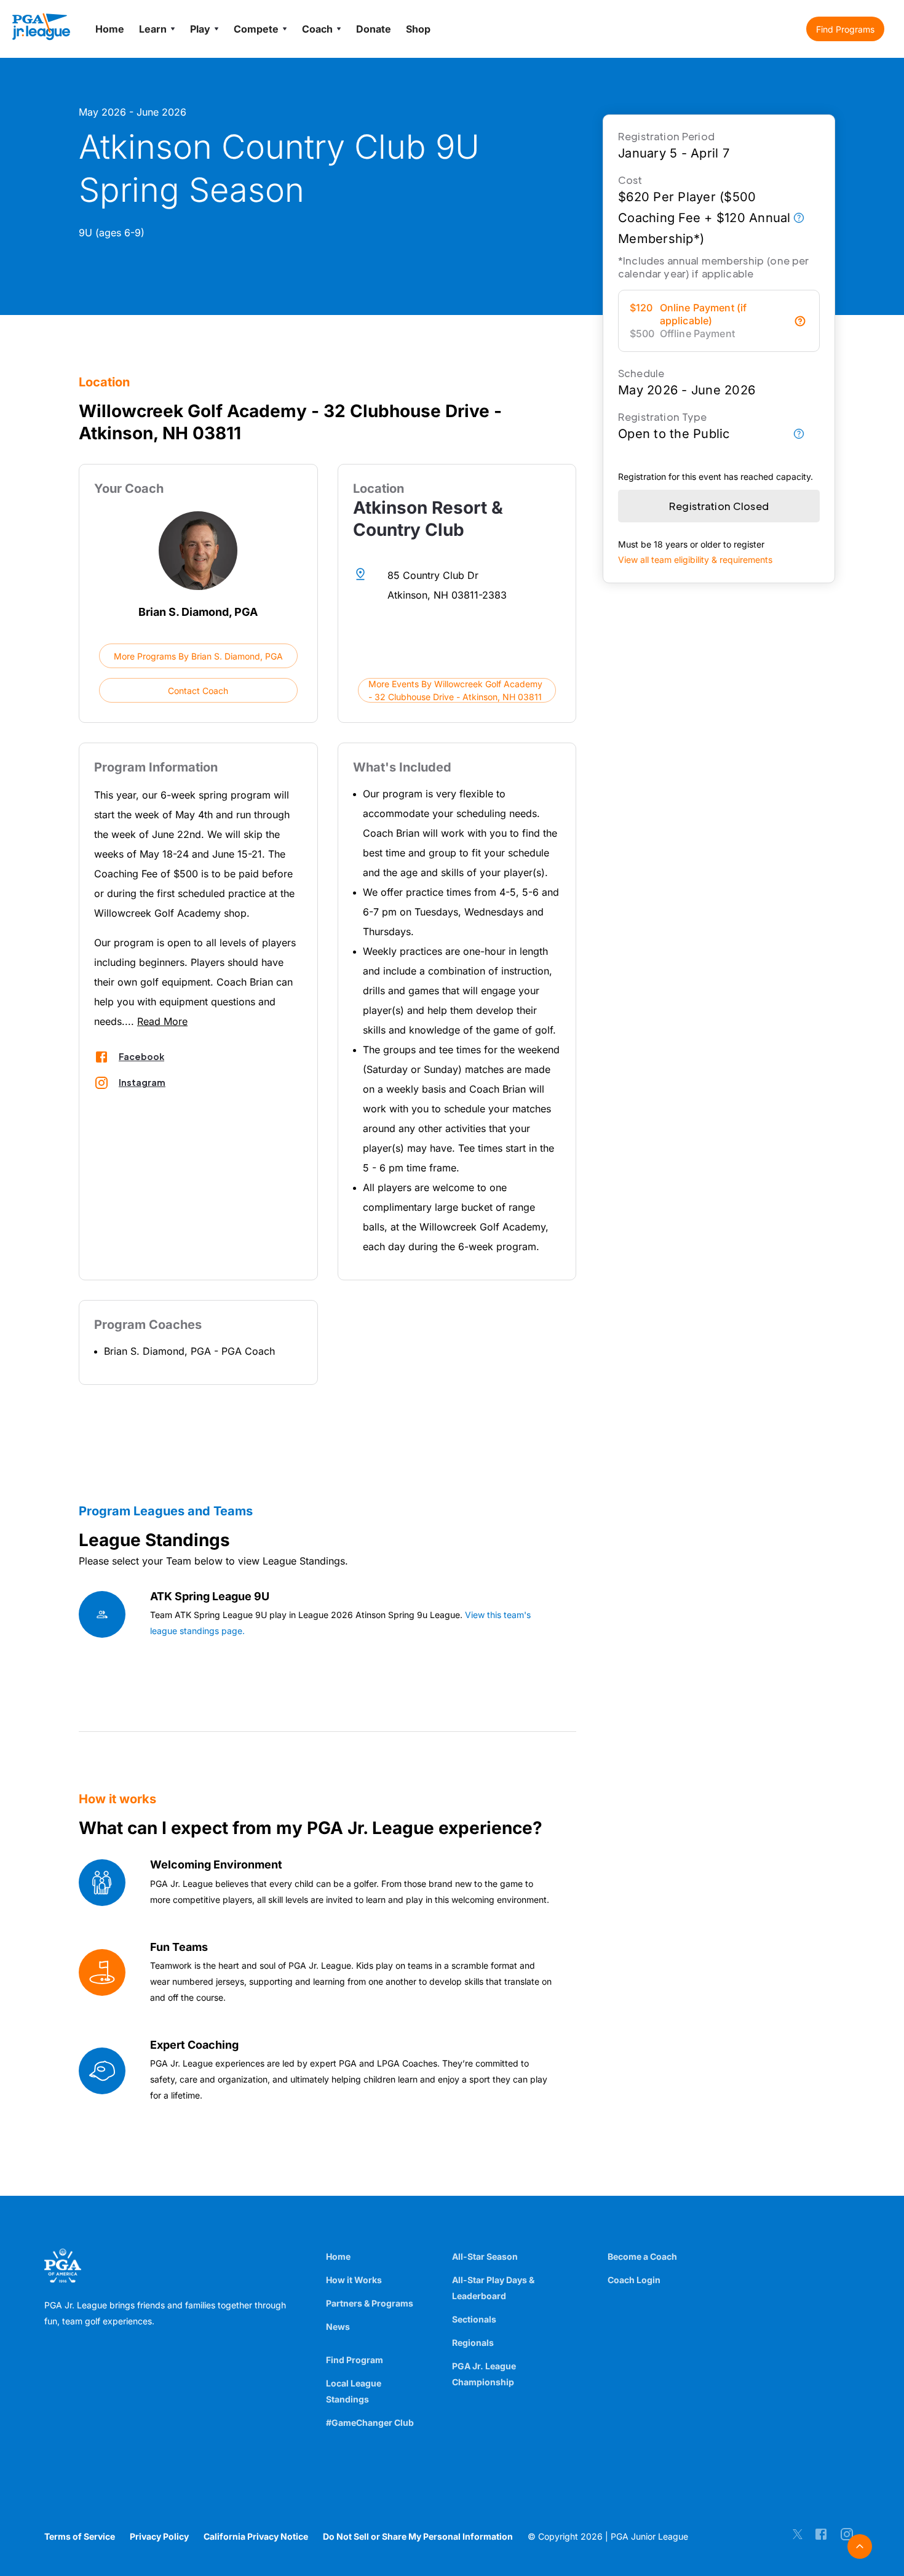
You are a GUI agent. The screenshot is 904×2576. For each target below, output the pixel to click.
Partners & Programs (370, 2303)
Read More (162, 1021)
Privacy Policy (159, 2536)
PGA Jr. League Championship (484, 2374)
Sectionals (474, 2319)
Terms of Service (80, 2536)
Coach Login (634, 2280)
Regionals (473, 2343)
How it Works (354, 2280)
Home (338, 2256)
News (338, 2327)
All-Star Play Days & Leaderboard (493, 2288)
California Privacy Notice (256, 2536)
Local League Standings (354, 2391)
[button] (845, 29)
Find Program (355, 2360)
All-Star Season (485, 2256)
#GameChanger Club (370, 2422)
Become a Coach (642, 2256)
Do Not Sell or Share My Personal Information (418, 2536)
